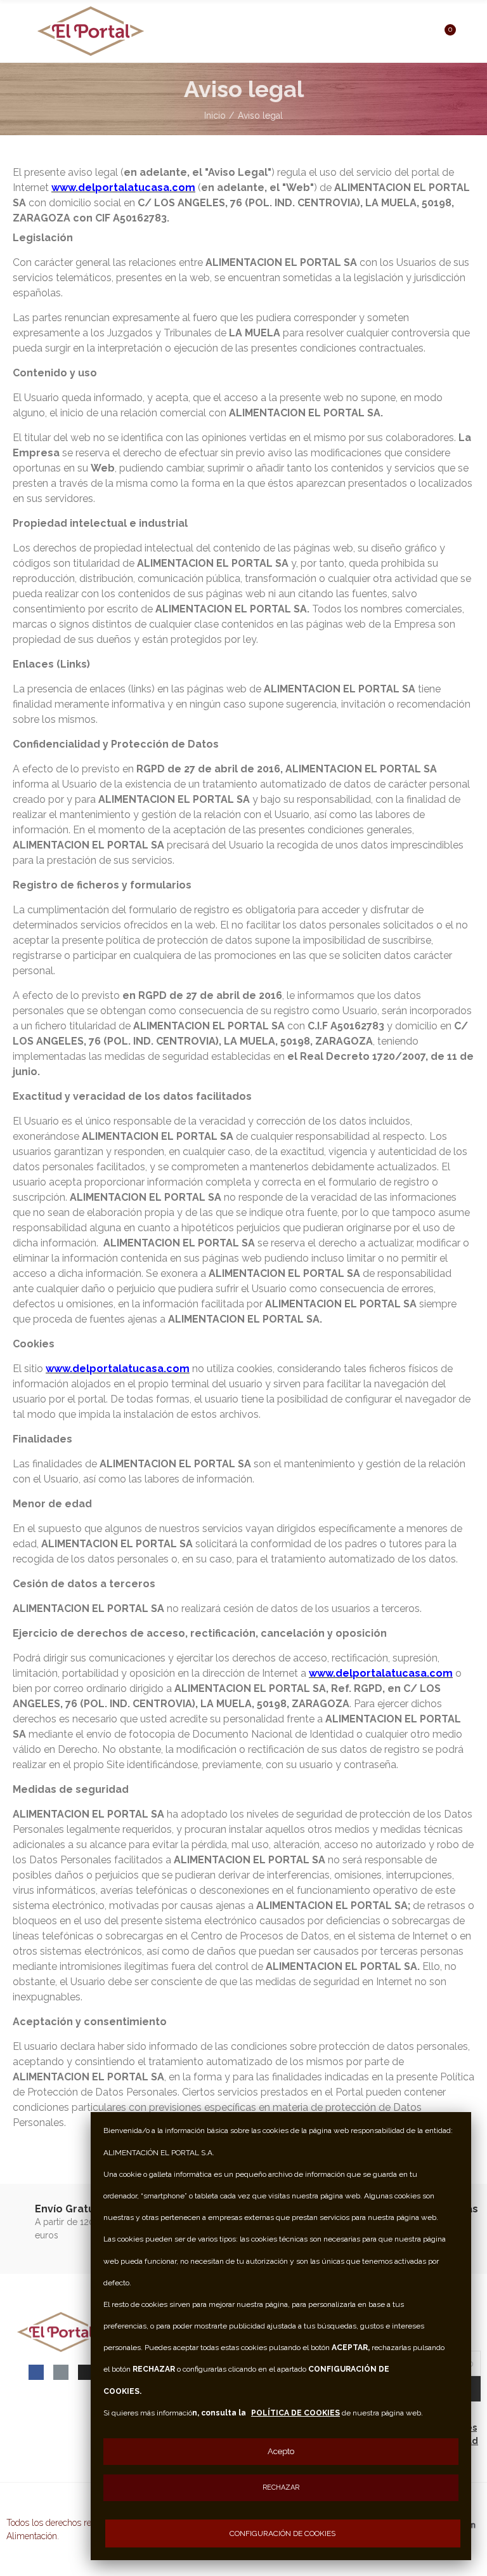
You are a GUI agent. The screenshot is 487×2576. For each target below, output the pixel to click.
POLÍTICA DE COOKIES (295, 2413)
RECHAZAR (281, 2487)
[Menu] (19, 17)
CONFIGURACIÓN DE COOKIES (282, 2533)
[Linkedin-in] (61, 2372)
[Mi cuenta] (468, 31)
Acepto (281, 2451)
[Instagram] (86, 2372)
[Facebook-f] (36, 2372)
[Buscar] (422, 30)
